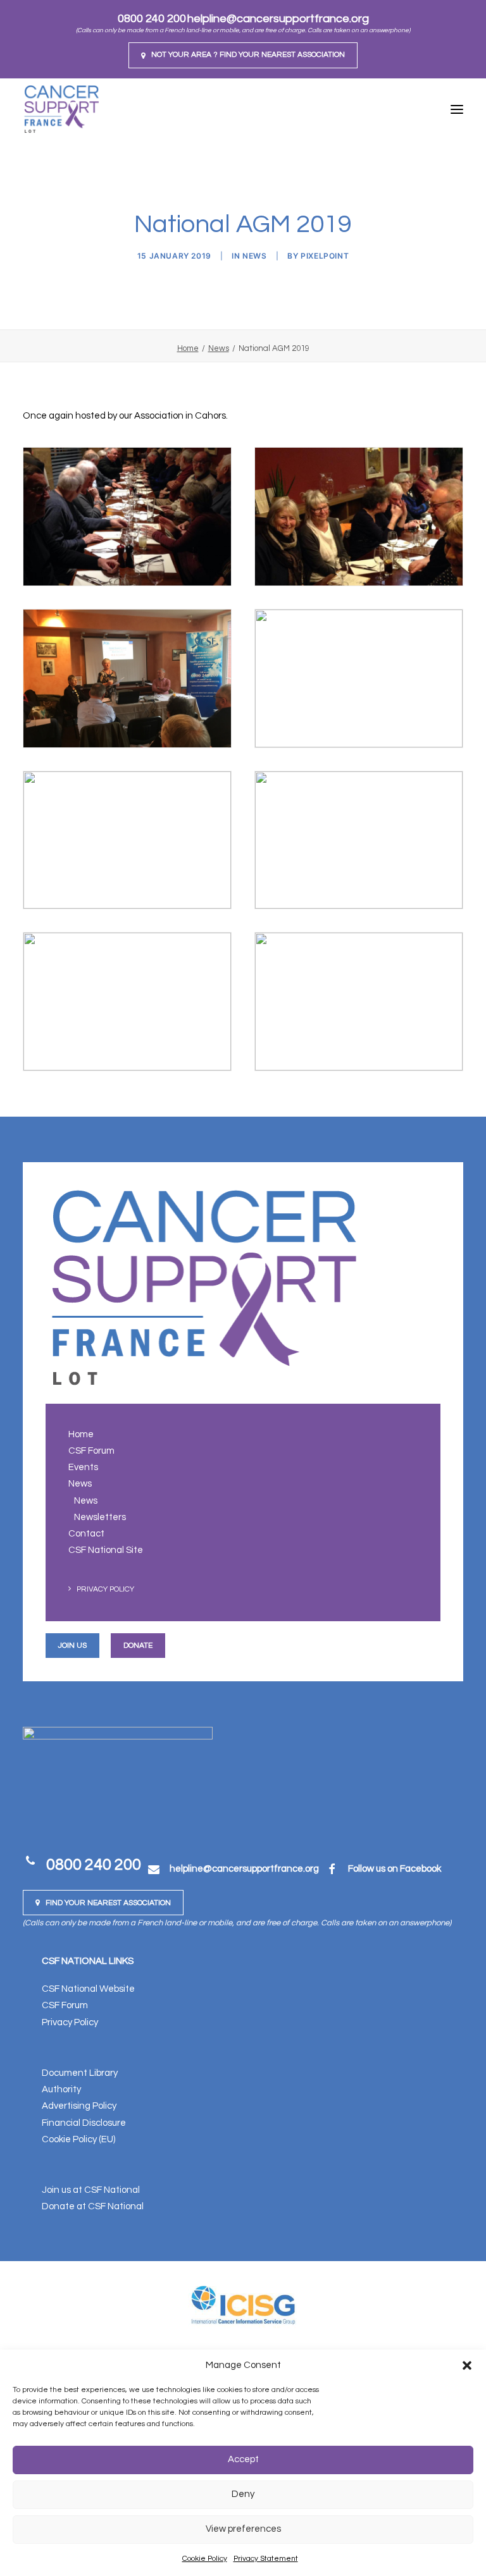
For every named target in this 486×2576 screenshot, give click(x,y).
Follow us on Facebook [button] (395, 1869)
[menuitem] (243, 55)
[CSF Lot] (61, 109)
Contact (86, 1534)
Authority (61, 2089)
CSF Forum (91, 1451)
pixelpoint (325, 256)
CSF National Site (106, 1550)
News (254, 256)
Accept (243, 2459)
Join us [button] (72, 1646)
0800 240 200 (152, 19)
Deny (243, 2494)
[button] (467, 2365)
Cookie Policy (205, 2559)
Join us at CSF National (91, 2190)
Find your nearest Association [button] (108, 1903)
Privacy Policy (105, 1589)
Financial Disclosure (84, 2123)
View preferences (243, 2529)
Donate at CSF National (93, 2206)
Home (188, 348)
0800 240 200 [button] (94, 1865)
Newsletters (100, 1517)
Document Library (80, 2073)
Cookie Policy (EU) (78, 2139)
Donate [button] (138, 1646)
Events (83, 1467)
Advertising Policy (79, 2106)
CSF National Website (88, 1989)
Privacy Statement (266, 2559)
